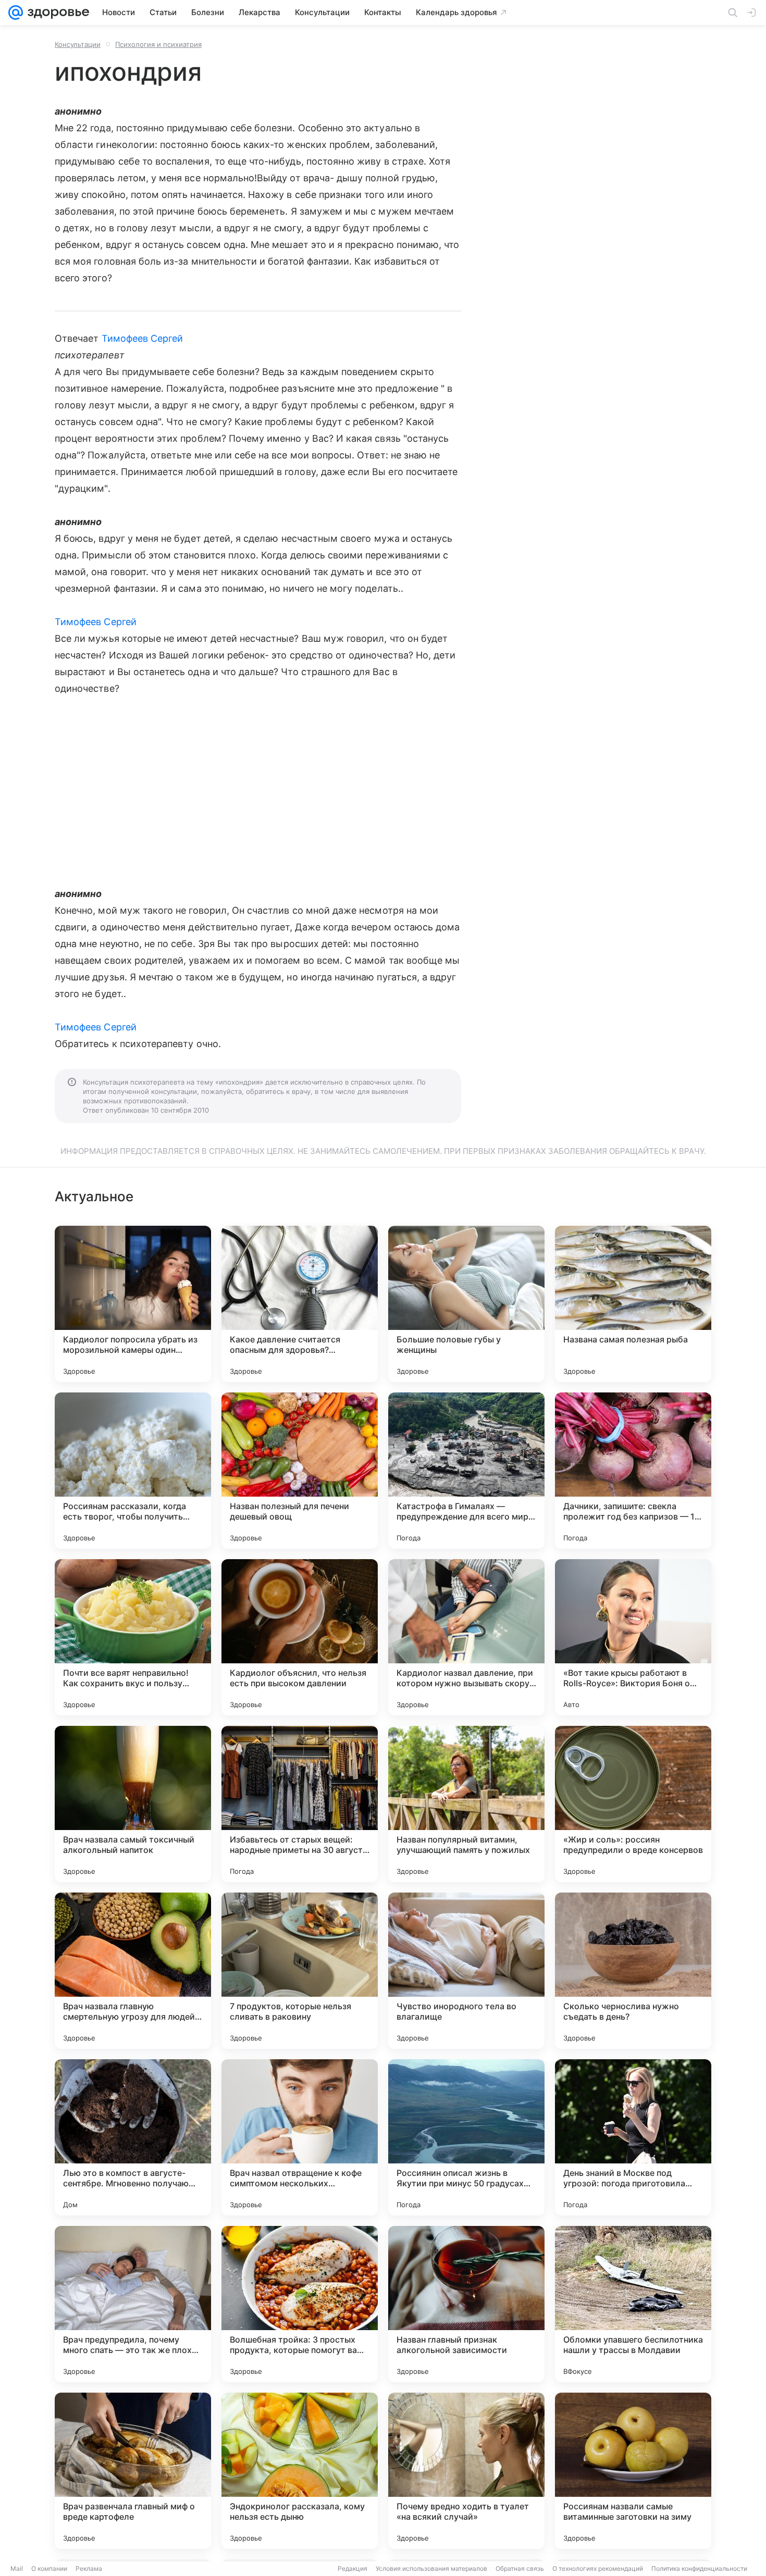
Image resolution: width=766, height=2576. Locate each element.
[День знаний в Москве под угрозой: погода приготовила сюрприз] (633, 2137)
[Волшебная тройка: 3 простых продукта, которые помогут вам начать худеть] (300, 2304)
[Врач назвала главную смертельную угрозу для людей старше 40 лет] (133, 1971)
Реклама (89, 2568)
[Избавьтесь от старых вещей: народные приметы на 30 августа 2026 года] (300, 1804)
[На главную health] (56, 13)
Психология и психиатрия (158, 44)
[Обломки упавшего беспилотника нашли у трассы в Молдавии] (633, 2304)
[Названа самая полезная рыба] (633, 1304)
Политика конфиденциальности (699, 2568)
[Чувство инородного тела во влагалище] (466, 1971)
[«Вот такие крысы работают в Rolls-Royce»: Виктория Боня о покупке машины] (633, 1637)
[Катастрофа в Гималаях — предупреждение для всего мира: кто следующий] (466, 1471)
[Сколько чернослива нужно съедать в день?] (633, 1971)
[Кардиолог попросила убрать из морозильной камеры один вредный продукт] (133, 1304)
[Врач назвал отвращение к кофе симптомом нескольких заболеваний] (300, 2137)
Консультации (78, 44)
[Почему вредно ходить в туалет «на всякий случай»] (466, 2471)
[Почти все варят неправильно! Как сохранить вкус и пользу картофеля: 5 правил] (133, 1637)
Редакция (353, 2568)
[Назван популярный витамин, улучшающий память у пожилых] (466, 1804)
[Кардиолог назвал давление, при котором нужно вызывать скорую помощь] (466, 1637)
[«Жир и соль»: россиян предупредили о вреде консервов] (633, 1804)
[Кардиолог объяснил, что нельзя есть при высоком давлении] (300, 1637)
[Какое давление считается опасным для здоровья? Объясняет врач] (300, 1304)
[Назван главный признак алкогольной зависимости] (466, 2304)
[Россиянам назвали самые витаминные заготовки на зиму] (633, 2471)
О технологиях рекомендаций (598, 2568)
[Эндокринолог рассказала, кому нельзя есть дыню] (300, 2471)
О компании (49, 2568)
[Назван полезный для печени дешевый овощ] (300, 1471)
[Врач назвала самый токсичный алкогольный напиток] (133, 1804)
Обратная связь (520, 2568)
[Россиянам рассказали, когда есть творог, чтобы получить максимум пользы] (133, 1471)
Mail (17, 2568)
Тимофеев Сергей (143, 338)
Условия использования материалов (431, 2568)
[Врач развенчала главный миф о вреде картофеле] (133, 2471)
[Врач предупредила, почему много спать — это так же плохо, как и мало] (133, 2304)
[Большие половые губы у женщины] (466, 1304)
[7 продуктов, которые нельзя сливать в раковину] (300, 1971)
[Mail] (16, 13)
